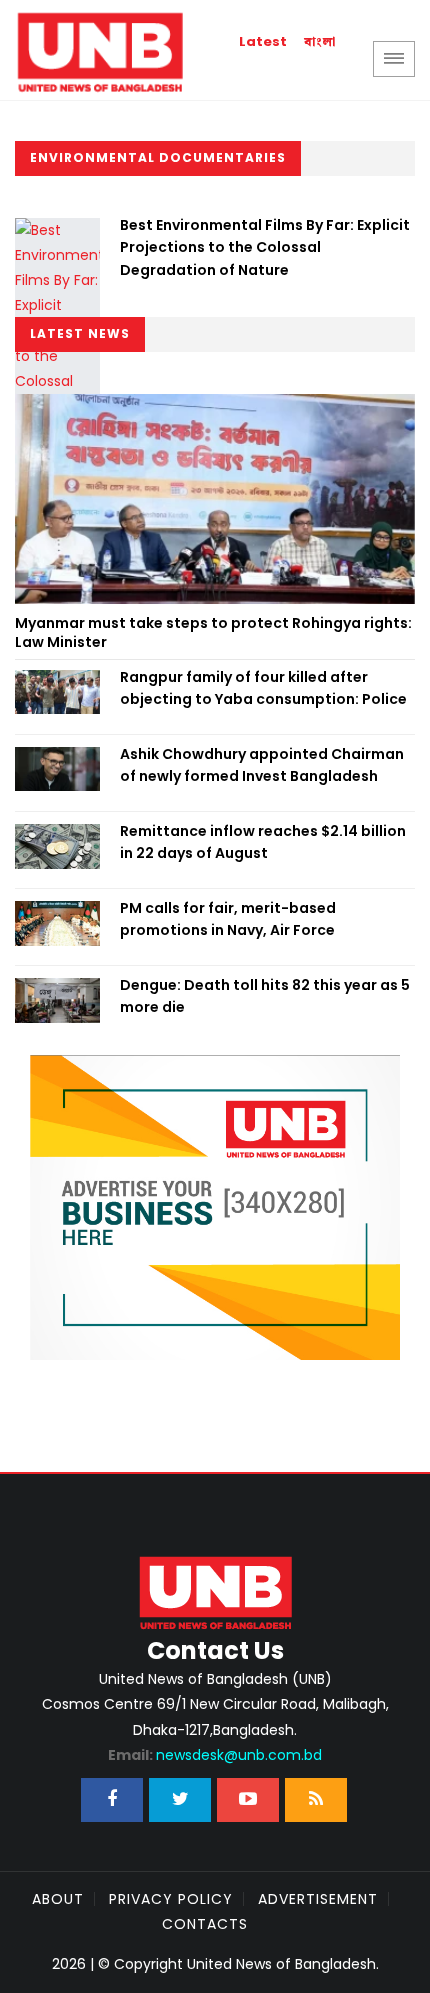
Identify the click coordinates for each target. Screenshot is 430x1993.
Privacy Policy (171, 1899)
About (58, 1899)
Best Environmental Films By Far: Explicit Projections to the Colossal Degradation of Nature (265, 247)
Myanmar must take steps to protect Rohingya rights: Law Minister (213, 633)
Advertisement (318, 1899)
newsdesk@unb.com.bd (215, 1755)
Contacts (205, 1924)
